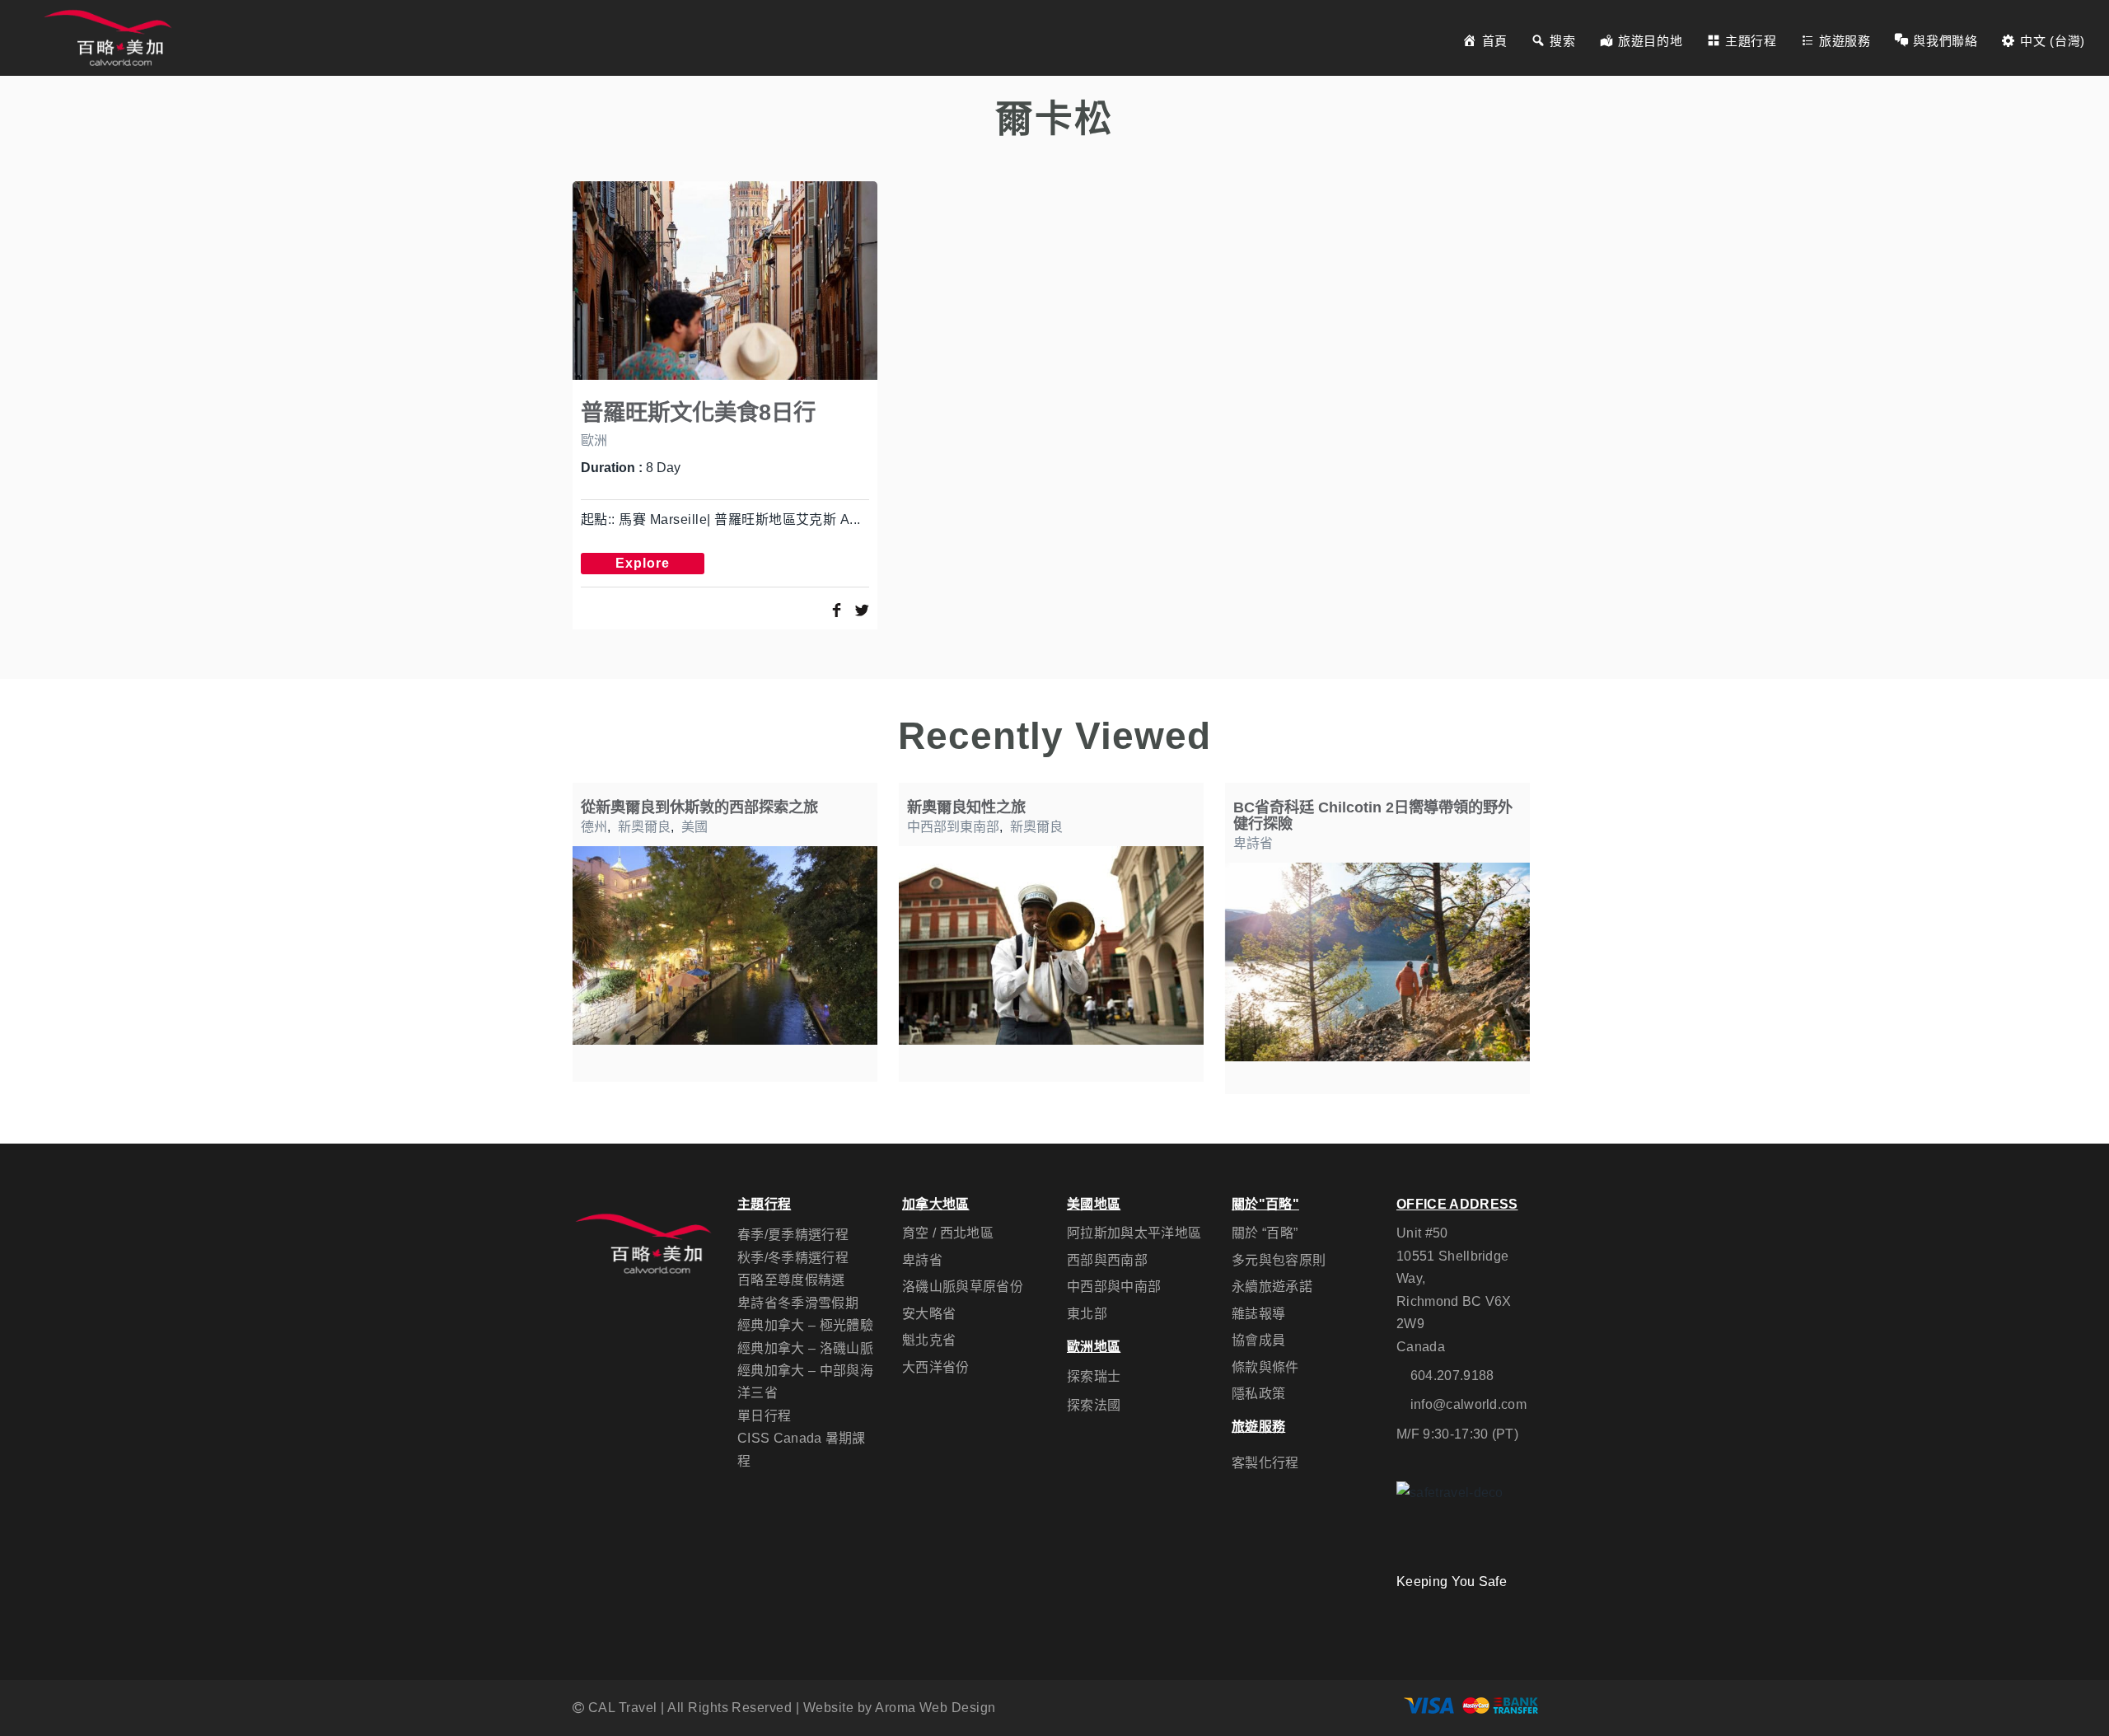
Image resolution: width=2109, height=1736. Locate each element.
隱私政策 (1258, 1394)
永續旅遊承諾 (1272, 1287)
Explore (643, 563)
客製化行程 (1265, 1463)
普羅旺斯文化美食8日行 (698, 412)
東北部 (1087, 1314)
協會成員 (1258, 1340)
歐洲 (594, 440)
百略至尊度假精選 (791, 1280)
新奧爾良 (644, 827)
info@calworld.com (1468, 1404)
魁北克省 (929, 1340)
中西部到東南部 (953, 827)
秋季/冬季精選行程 (793, 1258)
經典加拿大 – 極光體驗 (805, 1325)
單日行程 (764, 1416)
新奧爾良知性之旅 (966, 807)
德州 (594, 827)
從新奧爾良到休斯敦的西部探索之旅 (699, 807)
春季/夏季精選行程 (793, 1235)
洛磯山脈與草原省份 (963, 1287)
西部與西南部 (1107, 1260)
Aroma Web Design (935, 1708)
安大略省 (929, 1314)
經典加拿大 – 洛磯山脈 (805, 1348)
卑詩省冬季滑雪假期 (798, 1303)
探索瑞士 (1094, 1376)
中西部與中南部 (1114, 1287)
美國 (694, 827)
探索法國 (1094, 1405)
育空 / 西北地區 (948, 1233)
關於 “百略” (1265, 1233)
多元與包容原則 (1279, 1260)
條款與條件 (1265, 1367)
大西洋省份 (936, 1367)
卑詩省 (1253, 843)
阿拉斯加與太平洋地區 (1134, 1233)
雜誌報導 (1258, 1314)
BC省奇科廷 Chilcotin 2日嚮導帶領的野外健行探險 (1373, 815)
